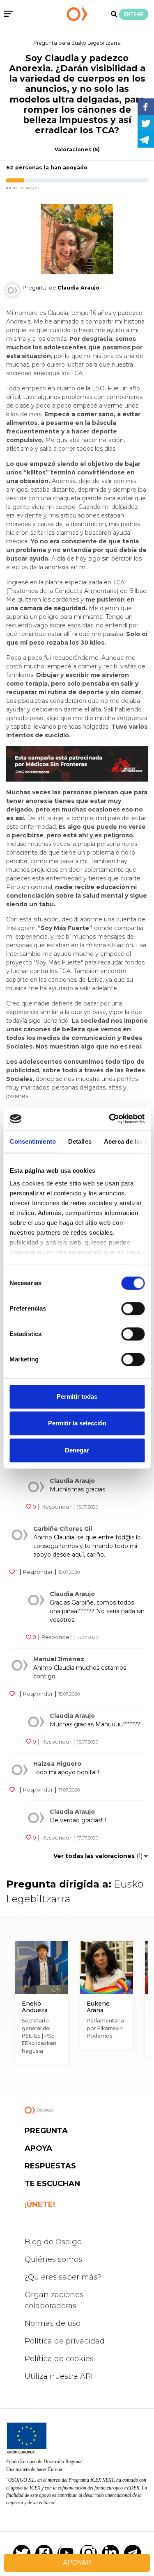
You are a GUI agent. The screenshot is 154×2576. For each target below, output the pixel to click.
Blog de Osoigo (53, 2242)
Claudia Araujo (72, 1481)
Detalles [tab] (79, 1141)
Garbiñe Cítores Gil (63, 1529)
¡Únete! (40, 2204)
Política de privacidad (65, 2341)
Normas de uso (53, 2323)
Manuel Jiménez (59, 1659)
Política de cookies (59, 2359)
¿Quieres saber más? (63, 2277)
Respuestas (50, 2166)
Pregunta (46, 2131)
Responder (56, 1507)
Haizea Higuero (57, 1764)
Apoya (38, 2148)
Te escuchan (52, 2184)
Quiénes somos (53, 2259)
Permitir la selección (77, 1423)
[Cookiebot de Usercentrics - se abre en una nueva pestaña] (110, 1119)
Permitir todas (77, 1396)
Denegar (77, 1450)
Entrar (134, 14)
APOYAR (77, 2563)
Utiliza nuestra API (59, 2376)
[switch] (133, 1309)
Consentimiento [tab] (32, 1141)
